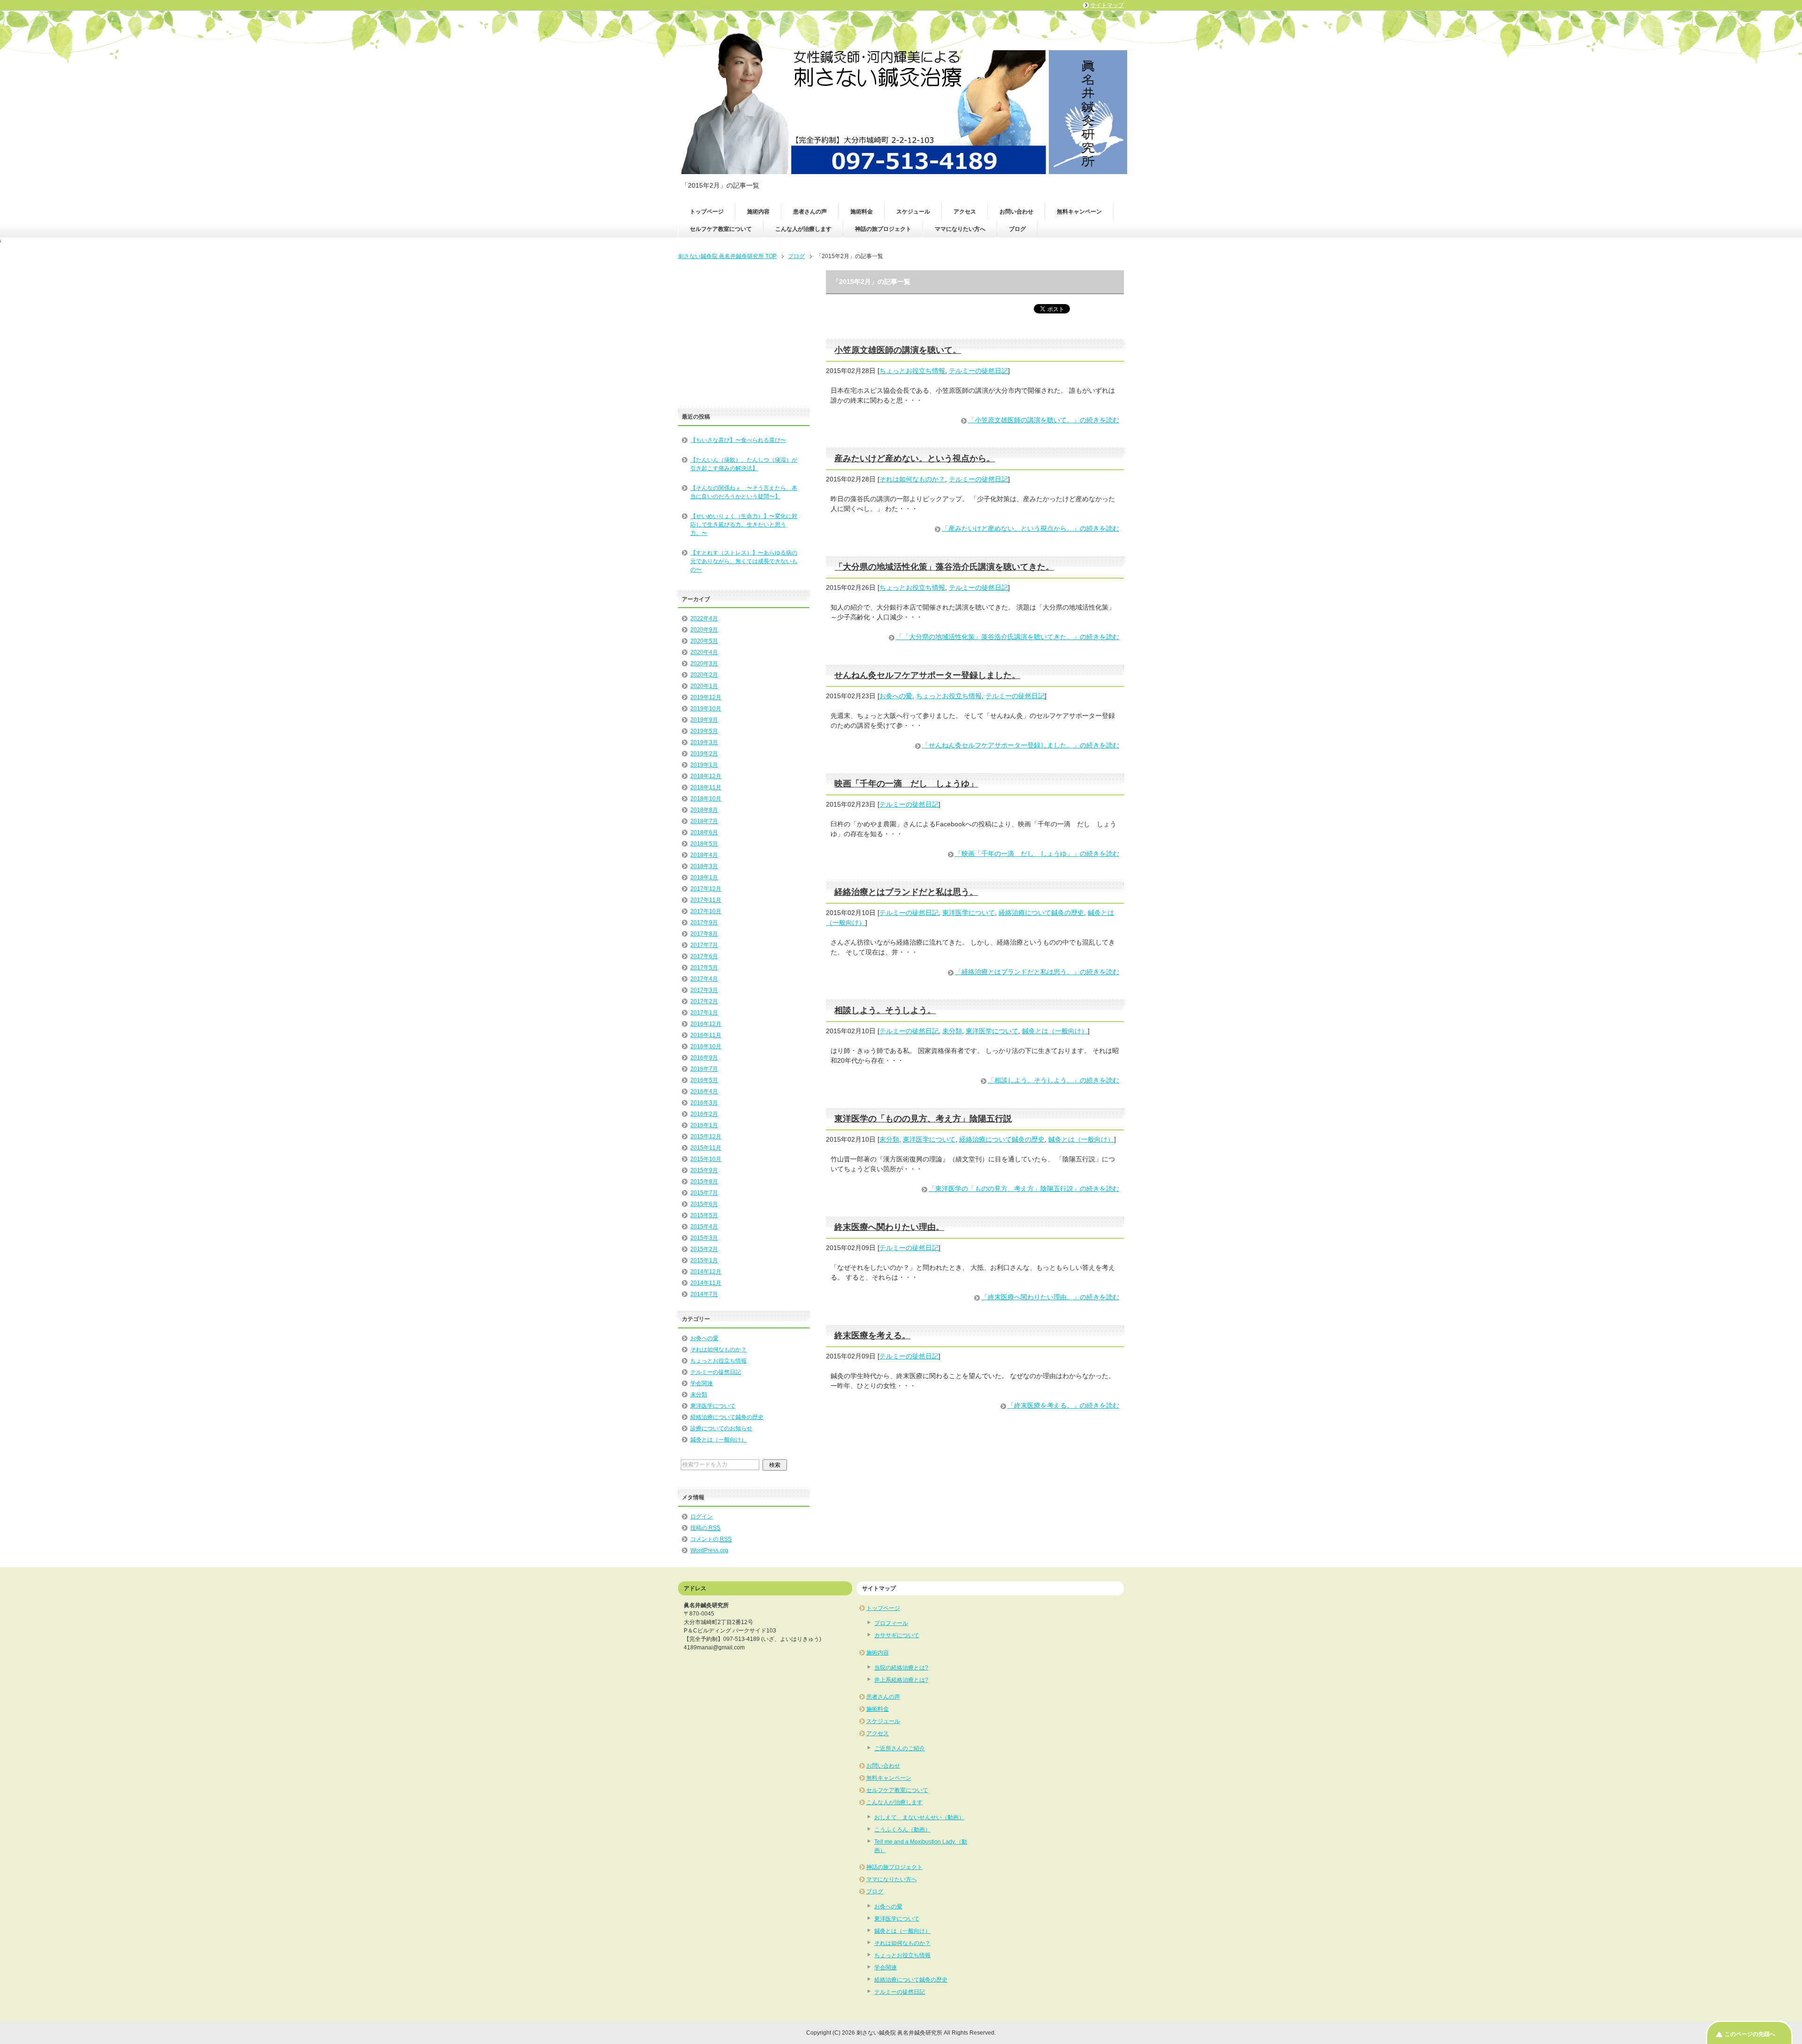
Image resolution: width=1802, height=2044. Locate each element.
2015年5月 (704, 1215)
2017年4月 (704, 979)
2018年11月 (706, 787)
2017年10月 (706, 911)
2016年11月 (706, 1035)
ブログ (1017, 229)
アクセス (965, 212)
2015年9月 (704, 1170)
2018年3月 (704, 866)
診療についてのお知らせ (721, 1428)
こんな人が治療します (803, 229)
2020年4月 (704, 652)
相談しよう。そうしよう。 (885, 1010)
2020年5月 (704, 641)
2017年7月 (704, 945)
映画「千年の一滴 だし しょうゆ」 (906, 784)
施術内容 (758, 212)
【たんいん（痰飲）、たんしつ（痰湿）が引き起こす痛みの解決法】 (744, 464)
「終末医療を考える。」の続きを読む (1063, 1405)
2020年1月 (704, 686)
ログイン (702, 1517)
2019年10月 (706, 709)
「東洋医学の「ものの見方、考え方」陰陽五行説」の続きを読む (1024, 1189)
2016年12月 (706, 1024)
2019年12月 (706, 697)
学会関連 (702, 1383)
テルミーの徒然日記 (978, 371)
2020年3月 (704, 664)
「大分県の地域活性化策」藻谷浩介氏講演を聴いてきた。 (944, 567)
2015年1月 (704, 1260)
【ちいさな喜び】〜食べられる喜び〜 (738, 440)
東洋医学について (969, 913)
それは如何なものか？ (912, 479)
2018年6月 (704, 832)
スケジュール (913, 212)
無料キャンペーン (1079, 212)
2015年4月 (704, 1227)
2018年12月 (706, 776)
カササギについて (897, 1635)
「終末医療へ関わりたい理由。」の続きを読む (1050, 1297)
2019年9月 (704, 720)
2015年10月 (706, 1159)
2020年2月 (704, 675)
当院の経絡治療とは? (901, 1668)
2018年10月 (706, 799)
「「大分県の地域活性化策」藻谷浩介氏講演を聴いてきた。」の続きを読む (1008, 637)
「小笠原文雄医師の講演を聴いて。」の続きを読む (1044, 420)
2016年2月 (704, 1114)
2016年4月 (704, 1091)
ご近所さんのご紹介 (900, 1748)
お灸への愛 (896, 696)
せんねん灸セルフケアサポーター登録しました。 (927, 675)
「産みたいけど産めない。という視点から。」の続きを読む (1031, 528)
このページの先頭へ (1750, 2034)
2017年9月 (704, 923)
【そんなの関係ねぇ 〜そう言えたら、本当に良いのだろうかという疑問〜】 (744, 492)
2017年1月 (704, 1013)
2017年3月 (704, 990)
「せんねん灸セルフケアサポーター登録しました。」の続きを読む (1021, 745)
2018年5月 (704, 844)
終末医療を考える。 (872, 1335)
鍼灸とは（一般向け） (1055, 1031)
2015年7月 (704, 1193)
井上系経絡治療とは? (901, 1680)
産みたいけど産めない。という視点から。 (915, 458)
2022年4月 (704, 618)
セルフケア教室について (721, 229)
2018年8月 (704, 810)
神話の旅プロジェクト (883, 229)
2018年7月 (704, 821)
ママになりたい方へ (960, 229)
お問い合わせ (1016, 212)
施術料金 (862, 212)
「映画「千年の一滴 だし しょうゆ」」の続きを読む (1037, 854)
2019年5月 (704, 731)
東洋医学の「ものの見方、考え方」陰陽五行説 (923, 1119)
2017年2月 (704, 1001)
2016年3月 (704, 1103)
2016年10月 (706, 1046)
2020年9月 (704, 630)
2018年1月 (704, 877)
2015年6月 (704, 1204)
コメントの (711, 1539)
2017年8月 (704, 934)
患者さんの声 (810, 212)
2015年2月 (704, 1249)
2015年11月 (706, 1148)
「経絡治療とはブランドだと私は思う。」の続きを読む (1037, 972)
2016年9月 (704, 1058)
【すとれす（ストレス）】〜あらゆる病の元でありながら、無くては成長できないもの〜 (744, 561)
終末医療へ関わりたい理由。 (889, 1227)
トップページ (707, 212)
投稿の (705, 1528)
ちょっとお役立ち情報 (912, 371)
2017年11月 (706, 900)
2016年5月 (704, 1080)
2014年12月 (706, 1272)
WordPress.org (709, 1550)
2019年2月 (704, 754)
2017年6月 (704, 956)
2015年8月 (704, 1182)
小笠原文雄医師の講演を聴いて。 (898, 350)
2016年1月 (704, 1125)
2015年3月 (704, 1238)
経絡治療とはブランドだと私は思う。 (906, 892)
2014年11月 (706, 1283)
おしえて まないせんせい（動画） (919, 1817)
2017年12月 (706, 889)
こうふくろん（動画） (902, 1830)
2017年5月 (704, 968)
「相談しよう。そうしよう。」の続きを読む (1054, 1080)
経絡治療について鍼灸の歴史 (1041, 913)
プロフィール (891, 1623)
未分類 (952, 1031)
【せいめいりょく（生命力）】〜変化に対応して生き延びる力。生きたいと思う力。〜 (744, 525)
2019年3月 (704, 742)
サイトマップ (1107, 5)
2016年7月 (704, 1069)
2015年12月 (706, 1136)
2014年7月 (704, 1294)
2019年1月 (704, 765)
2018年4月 (704, 855)
